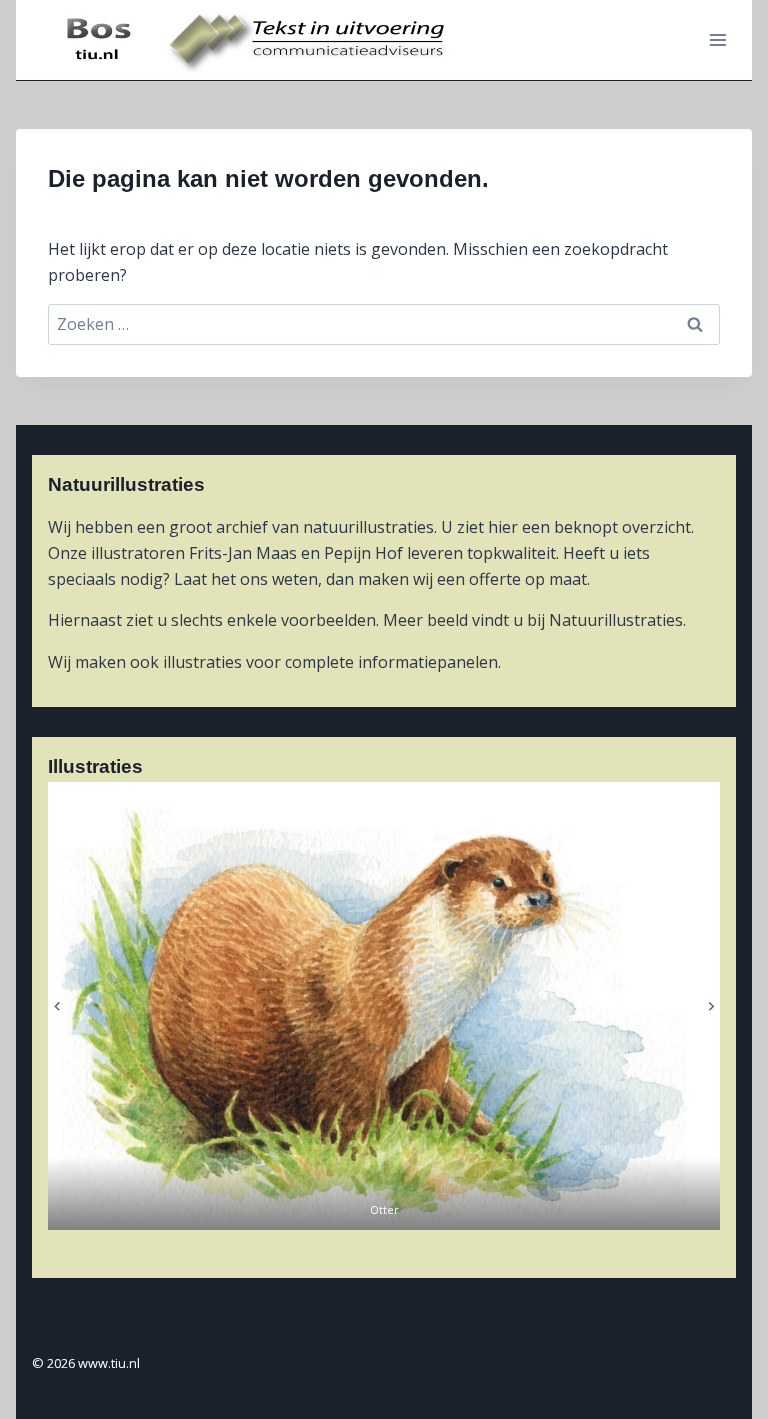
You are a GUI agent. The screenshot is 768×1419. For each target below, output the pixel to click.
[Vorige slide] (57, 1006)
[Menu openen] (717, 39)
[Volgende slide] (710, 1006)
